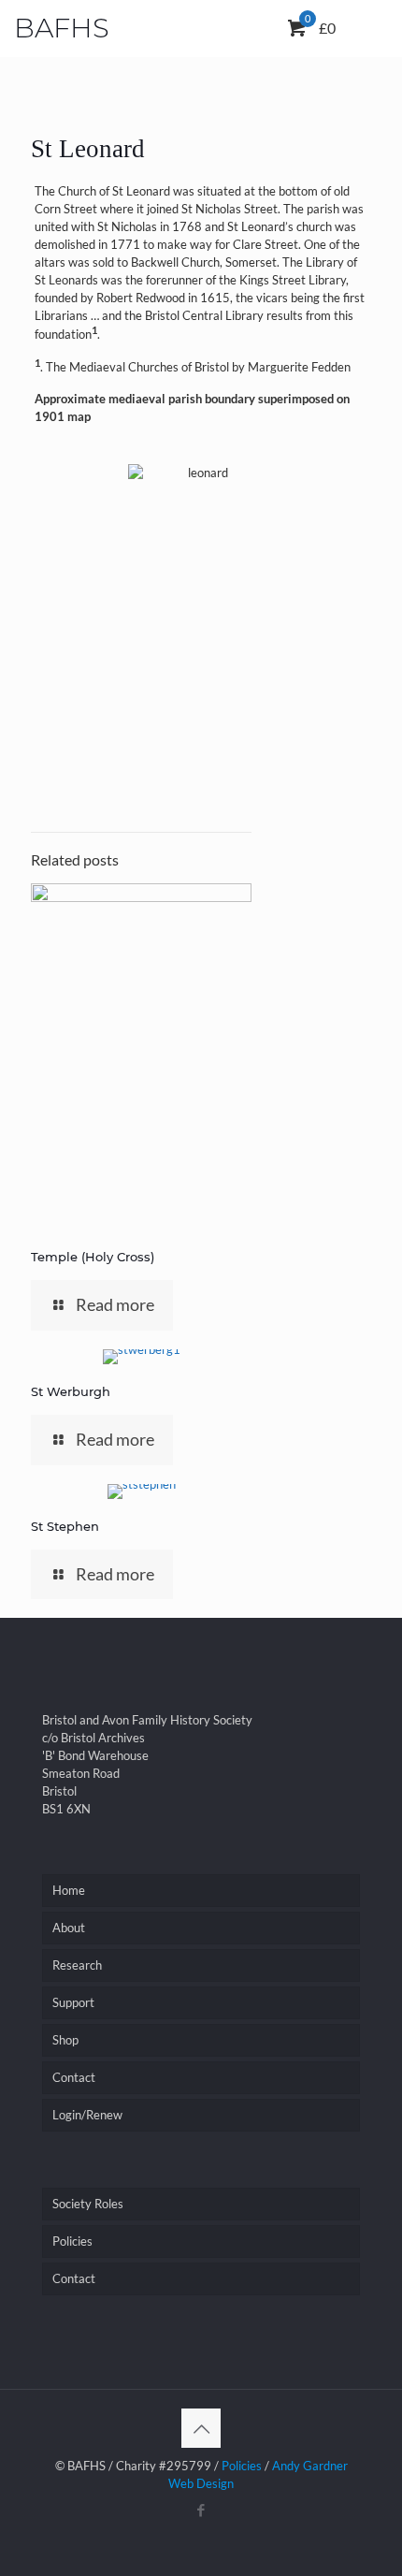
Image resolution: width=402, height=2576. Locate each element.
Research (77, 1965)
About (69, 1928)
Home (69, 1890)
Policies (72, 2241)
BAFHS (62, 28)
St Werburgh (71, 1391)
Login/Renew (87, 2115)
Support (73, 2002)
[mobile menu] (353, 33)
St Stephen (65, 1526)
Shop (65, 2040)
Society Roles (88, 2204)
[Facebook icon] (201, 2510)
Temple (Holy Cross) (93, 1257)
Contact (74, 2077)
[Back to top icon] (201, 2428)
